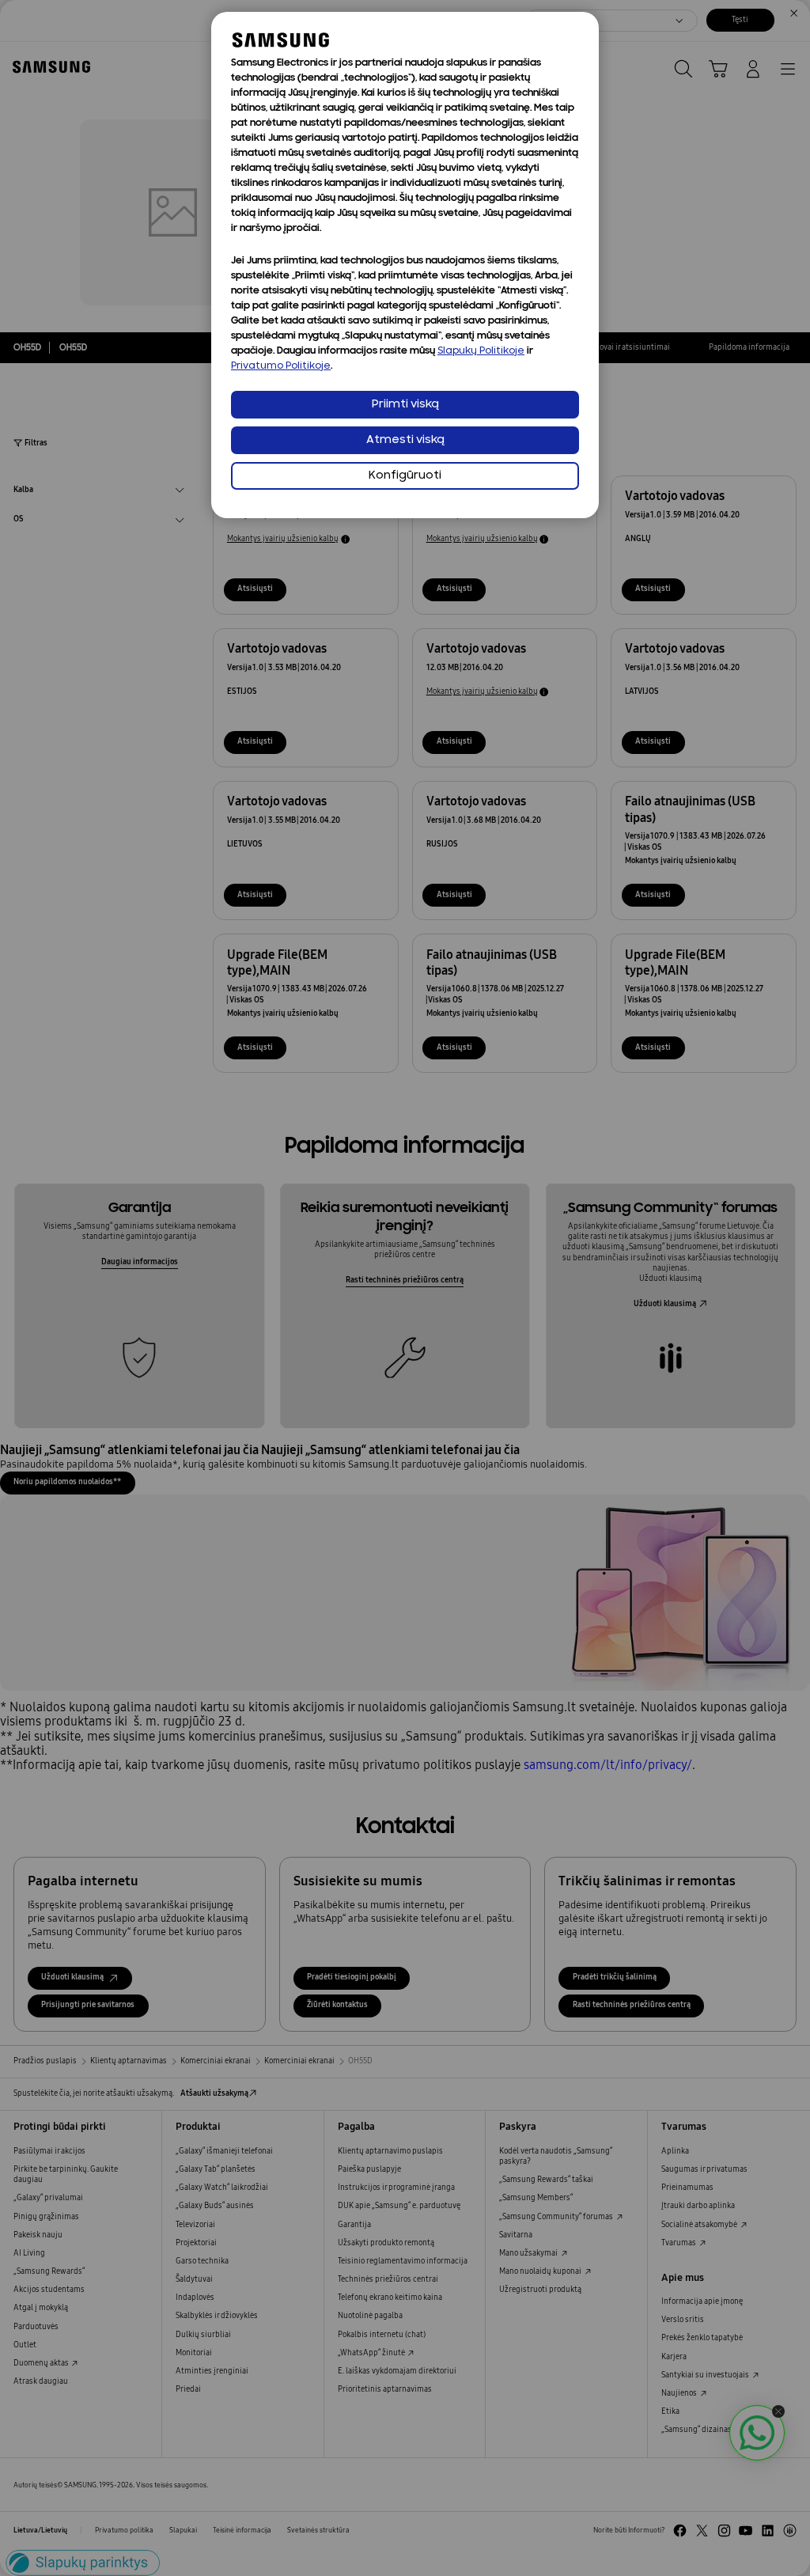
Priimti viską (405, 405)
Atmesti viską (405, 440)
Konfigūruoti (405, 476)
